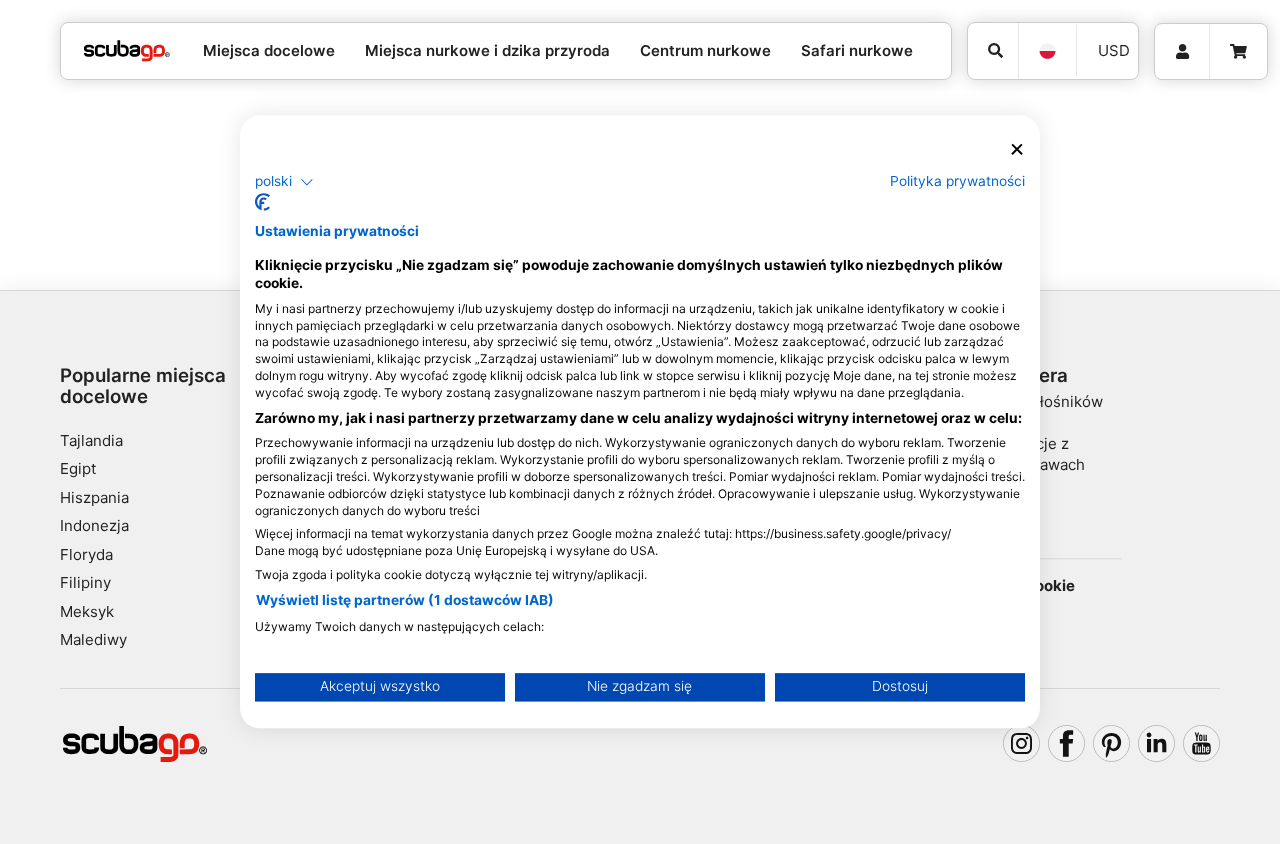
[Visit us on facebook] (1067, 744)
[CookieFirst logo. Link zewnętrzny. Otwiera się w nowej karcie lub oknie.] (262, 203)
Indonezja (94, 525)
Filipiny (85, 582)
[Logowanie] (1182, 52)
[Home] (127, 51)
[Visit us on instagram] (1022, 744)
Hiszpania (94, 497)
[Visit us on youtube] (1202, 744)
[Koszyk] (1238, 52)
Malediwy (93, 639)
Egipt (78, 468)
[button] (284, 182)
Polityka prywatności (957, 181)
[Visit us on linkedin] (1157, 744)
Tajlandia (91, 440)
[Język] (1047, 51)
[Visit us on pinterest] (1112, 744)
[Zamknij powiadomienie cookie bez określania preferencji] (1017, 149)
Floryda (86, 554)
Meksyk (87, 611)
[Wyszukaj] (993, 51)
